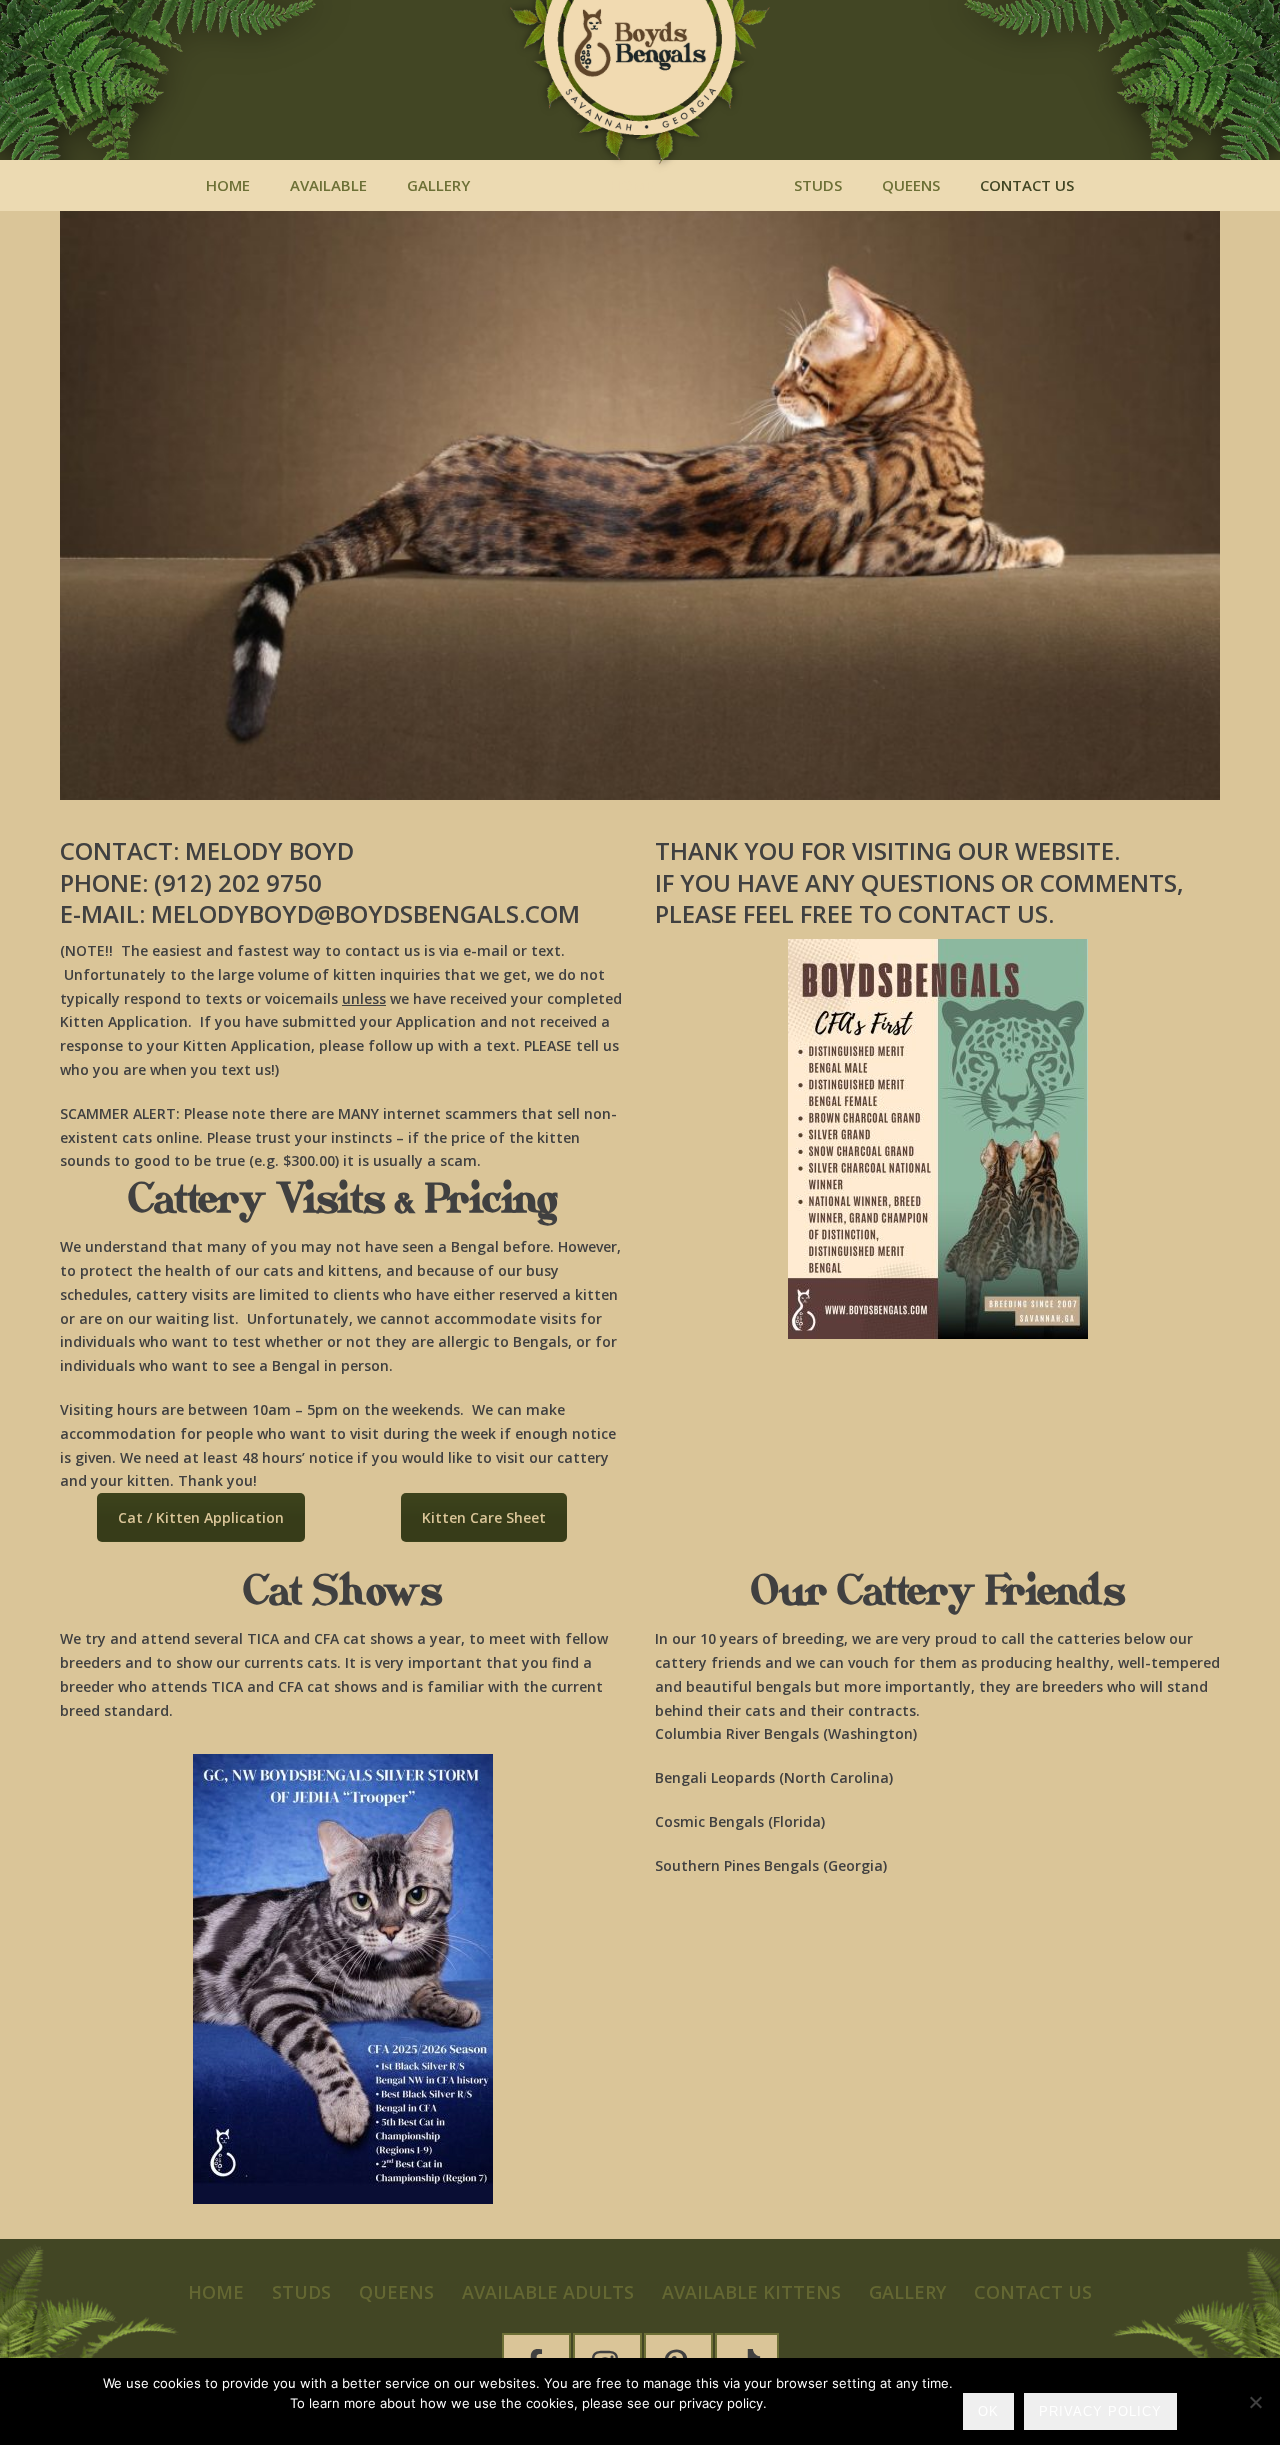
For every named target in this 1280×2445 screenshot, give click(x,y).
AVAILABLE (328, 185)
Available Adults (548, 2292)
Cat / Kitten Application (201, 1517)
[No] (1255, 2402)
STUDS (818, 185)
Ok (988, 2411)
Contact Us (1027, 185)
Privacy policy (1100, 2411)
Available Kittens (751, 2292)
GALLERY (907, 2292)
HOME (228, 185)
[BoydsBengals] (640, 90)
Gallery (438, 185)
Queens (911, 185)
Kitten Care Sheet (484, 1517)
